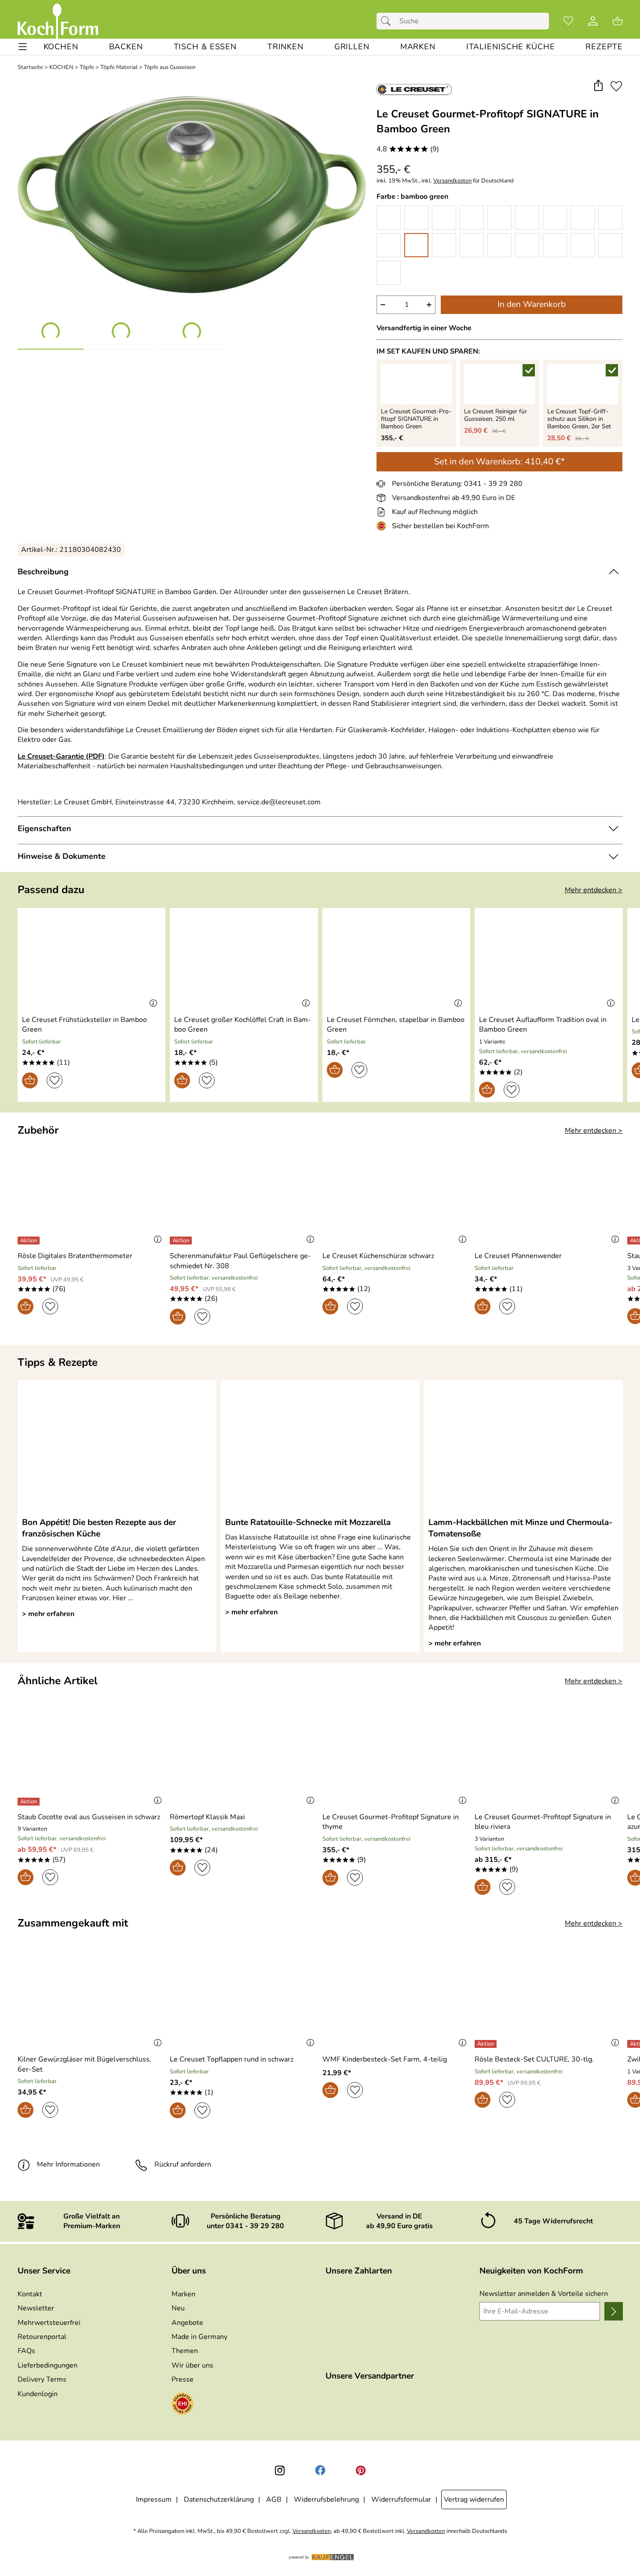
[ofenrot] (499, 217)
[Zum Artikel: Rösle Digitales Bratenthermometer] (92, 1196)
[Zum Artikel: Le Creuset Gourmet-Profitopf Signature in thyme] (397, 1757)
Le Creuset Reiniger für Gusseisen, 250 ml (496, 416)
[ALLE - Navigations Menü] (23, 47)
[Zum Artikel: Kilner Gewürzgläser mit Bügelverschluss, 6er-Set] (92, 2000)
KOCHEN (61, 68)
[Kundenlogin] (593, 21)
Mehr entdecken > (594, 890)
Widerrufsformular (401, 2499)
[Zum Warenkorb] (618, 21)
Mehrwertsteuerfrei (49, 2323)
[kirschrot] (583, 217)
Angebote (187, 2323)
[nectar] (472, 217)
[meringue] (444, 217)
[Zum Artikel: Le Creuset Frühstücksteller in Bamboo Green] (92, 960)
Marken (183, 2294)
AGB (274, 2499)
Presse (183, 2379)
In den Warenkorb (532, 304)
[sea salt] (389, 245)
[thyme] (444, 245)
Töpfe (87, 68)
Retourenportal (42, 2337)
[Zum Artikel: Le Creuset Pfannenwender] (549, 1196)
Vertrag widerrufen (474, 2499)
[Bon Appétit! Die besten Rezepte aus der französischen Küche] (117, 1448)
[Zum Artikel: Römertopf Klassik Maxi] (244, 1757)
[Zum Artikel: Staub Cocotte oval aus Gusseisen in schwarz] (92, 1757)
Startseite (30, 68)
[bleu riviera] (499, 245)
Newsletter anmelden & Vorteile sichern (544, 2294)
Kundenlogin (38, 2394)
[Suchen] (388, 21)
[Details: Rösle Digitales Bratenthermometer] (30, 1241)
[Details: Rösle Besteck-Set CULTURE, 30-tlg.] (487, 2044)
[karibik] (472, 245)
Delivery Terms (42, 2379)
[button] (598, 86)
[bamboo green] (416, 245)
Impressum (154, 2499)
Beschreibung (43, 572)
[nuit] (583, 245)
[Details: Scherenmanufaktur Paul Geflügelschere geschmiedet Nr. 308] (182, 1241)
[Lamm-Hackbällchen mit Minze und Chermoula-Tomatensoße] (523, 1448)
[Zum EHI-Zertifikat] (383, 526)
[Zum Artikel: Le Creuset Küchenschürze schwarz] (397, 1196)
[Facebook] (320, 2470)
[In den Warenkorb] (30, 1080)
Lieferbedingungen (48, 2365)
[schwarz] (389, 273)
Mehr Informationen (68, 2164)
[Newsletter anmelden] (613, 2311)
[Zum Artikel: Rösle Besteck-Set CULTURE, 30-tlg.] (549, 2000)
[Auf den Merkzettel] (616, 86)
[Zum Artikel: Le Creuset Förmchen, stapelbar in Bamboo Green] (397, 960)
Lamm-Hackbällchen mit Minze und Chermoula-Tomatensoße (520, 1528)
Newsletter (36, 2308)
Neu (178, 2308)
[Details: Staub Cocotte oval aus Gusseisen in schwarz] (30, 1802)
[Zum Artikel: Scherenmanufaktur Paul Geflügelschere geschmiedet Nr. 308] (244, 1196)
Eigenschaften (44, 828)
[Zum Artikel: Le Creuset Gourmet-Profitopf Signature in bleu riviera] (549, 1757)
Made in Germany (199, 2337)
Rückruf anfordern (183, 2164)
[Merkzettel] (568, 21)
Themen (185, 2351)
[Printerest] (361, 2470)
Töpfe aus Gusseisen (170, 68)
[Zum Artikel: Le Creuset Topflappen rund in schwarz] (244, 2000)
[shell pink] (527, 217)
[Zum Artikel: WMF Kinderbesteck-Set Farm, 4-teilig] (397, 2000)
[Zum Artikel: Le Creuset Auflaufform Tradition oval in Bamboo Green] (549, 960)
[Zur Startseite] (58, 21)
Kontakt (30, 2294)
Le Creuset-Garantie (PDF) (61, 756)
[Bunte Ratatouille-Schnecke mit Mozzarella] (320, 1448)
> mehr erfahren (48, 1614)
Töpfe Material (119, 68)
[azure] (527, 245)
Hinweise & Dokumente (62, 856)
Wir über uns (192, 2365)
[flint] (610, 245)
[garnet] (610, 217)
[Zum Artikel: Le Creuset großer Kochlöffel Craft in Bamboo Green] (244, 960)
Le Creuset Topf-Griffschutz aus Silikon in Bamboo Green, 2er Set (579, 419)
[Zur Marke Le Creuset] (414, 89)
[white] (416, 217)
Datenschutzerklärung (219, 2499)
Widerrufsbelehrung (326, 2499)
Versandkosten (452, 181)
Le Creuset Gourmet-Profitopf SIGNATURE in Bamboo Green (416, 419)
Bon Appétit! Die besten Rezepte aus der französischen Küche (99, 1528)
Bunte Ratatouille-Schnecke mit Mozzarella (308, 1522)
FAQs (26, 2351)
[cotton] (389, 217)
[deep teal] (555, 245)
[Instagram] (280, 2470)
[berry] (555, 217)
